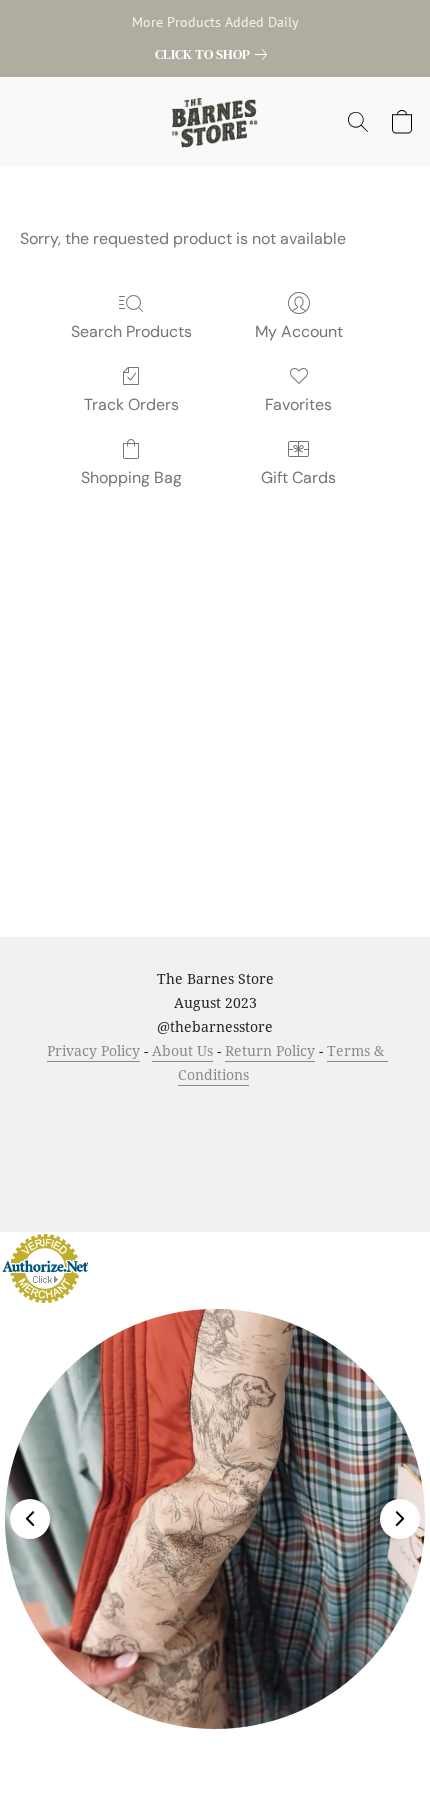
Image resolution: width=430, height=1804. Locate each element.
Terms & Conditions (111, 1112)
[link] (215, 54)
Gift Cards (298, 477)
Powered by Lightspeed (215, 1179)
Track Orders (131, 404)
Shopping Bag (131, 477)
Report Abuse (253, 1143)
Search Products (131, 331)
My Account (299, 331)
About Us (182, 1050)
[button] (215, 122)
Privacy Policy (93, 1050)
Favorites (298, 404)
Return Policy (270, 1050)
